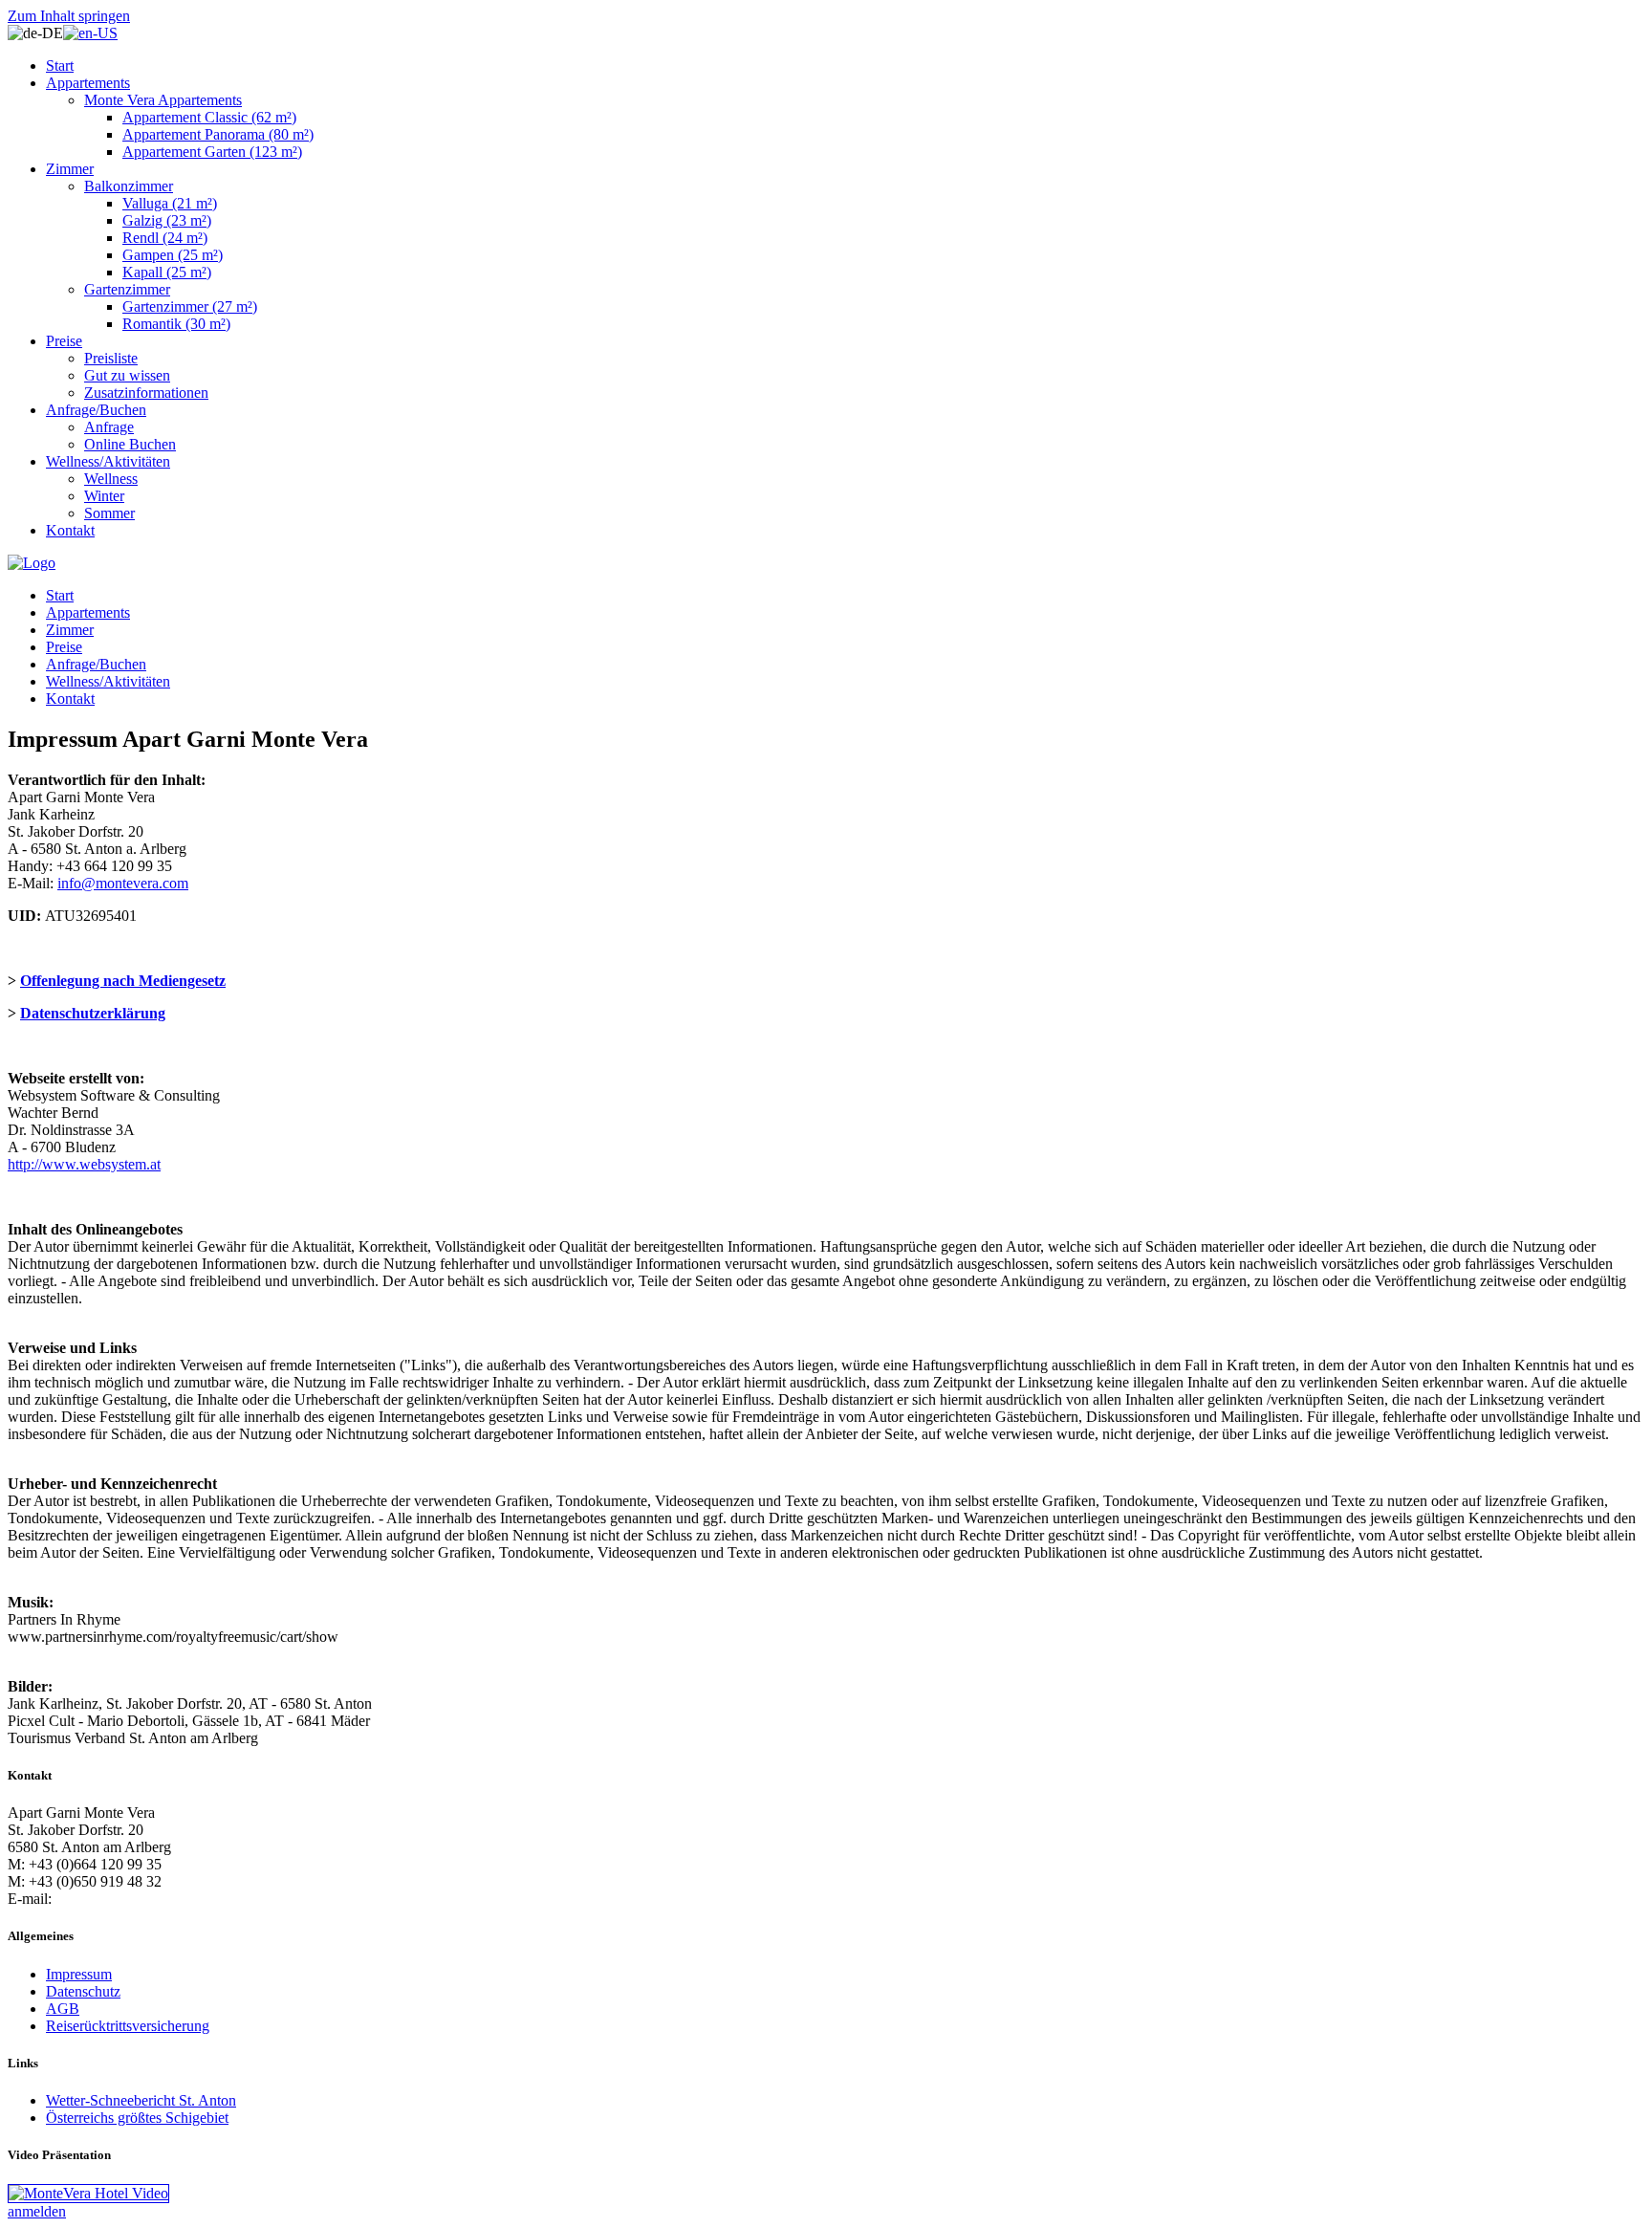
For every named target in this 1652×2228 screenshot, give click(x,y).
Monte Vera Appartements (163, 100)
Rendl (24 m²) (165, 238)
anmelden (37, 2211)
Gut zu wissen (127, 375)
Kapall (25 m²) (167, 272)
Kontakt (70, 530)
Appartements (88, 83)
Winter (104, 496)
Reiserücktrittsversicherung (128, 2026)
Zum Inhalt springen (69, 16)
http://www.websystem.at (84, 1164)
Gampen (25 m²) (173, 255)
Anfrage (109, 427)
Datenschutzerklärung (93, 1013)
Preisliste (111, 358)
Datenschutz (83, 1991)
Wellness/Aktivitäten (108, 461)
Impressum (79, 1974)
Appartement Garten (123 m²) (212, 152)
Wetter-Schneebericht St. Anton (141, 2100)
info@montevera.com (123, 883)
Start (60, 66)
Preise (64, 341)
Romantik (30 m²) (176, 324)
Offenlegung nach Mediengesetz (123, 981)
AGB (63, 2009)
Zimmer (70, 169)
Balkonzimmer (129, 186)
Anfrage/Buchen (96, 410)
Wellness (111, 479)
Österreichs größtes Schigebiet (137, 2118)
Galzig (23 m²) (167, 220)
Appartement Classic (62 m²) (209, 117)
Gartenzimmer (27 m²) (190, 306)
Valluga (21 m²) (170, 203)
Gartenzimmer (127, 289)
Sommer (109, 513)
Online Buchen (130, 444)
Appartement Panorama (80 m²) (218, 134)
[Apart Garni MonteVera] (32, 563)
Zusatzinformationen (146, 393)
